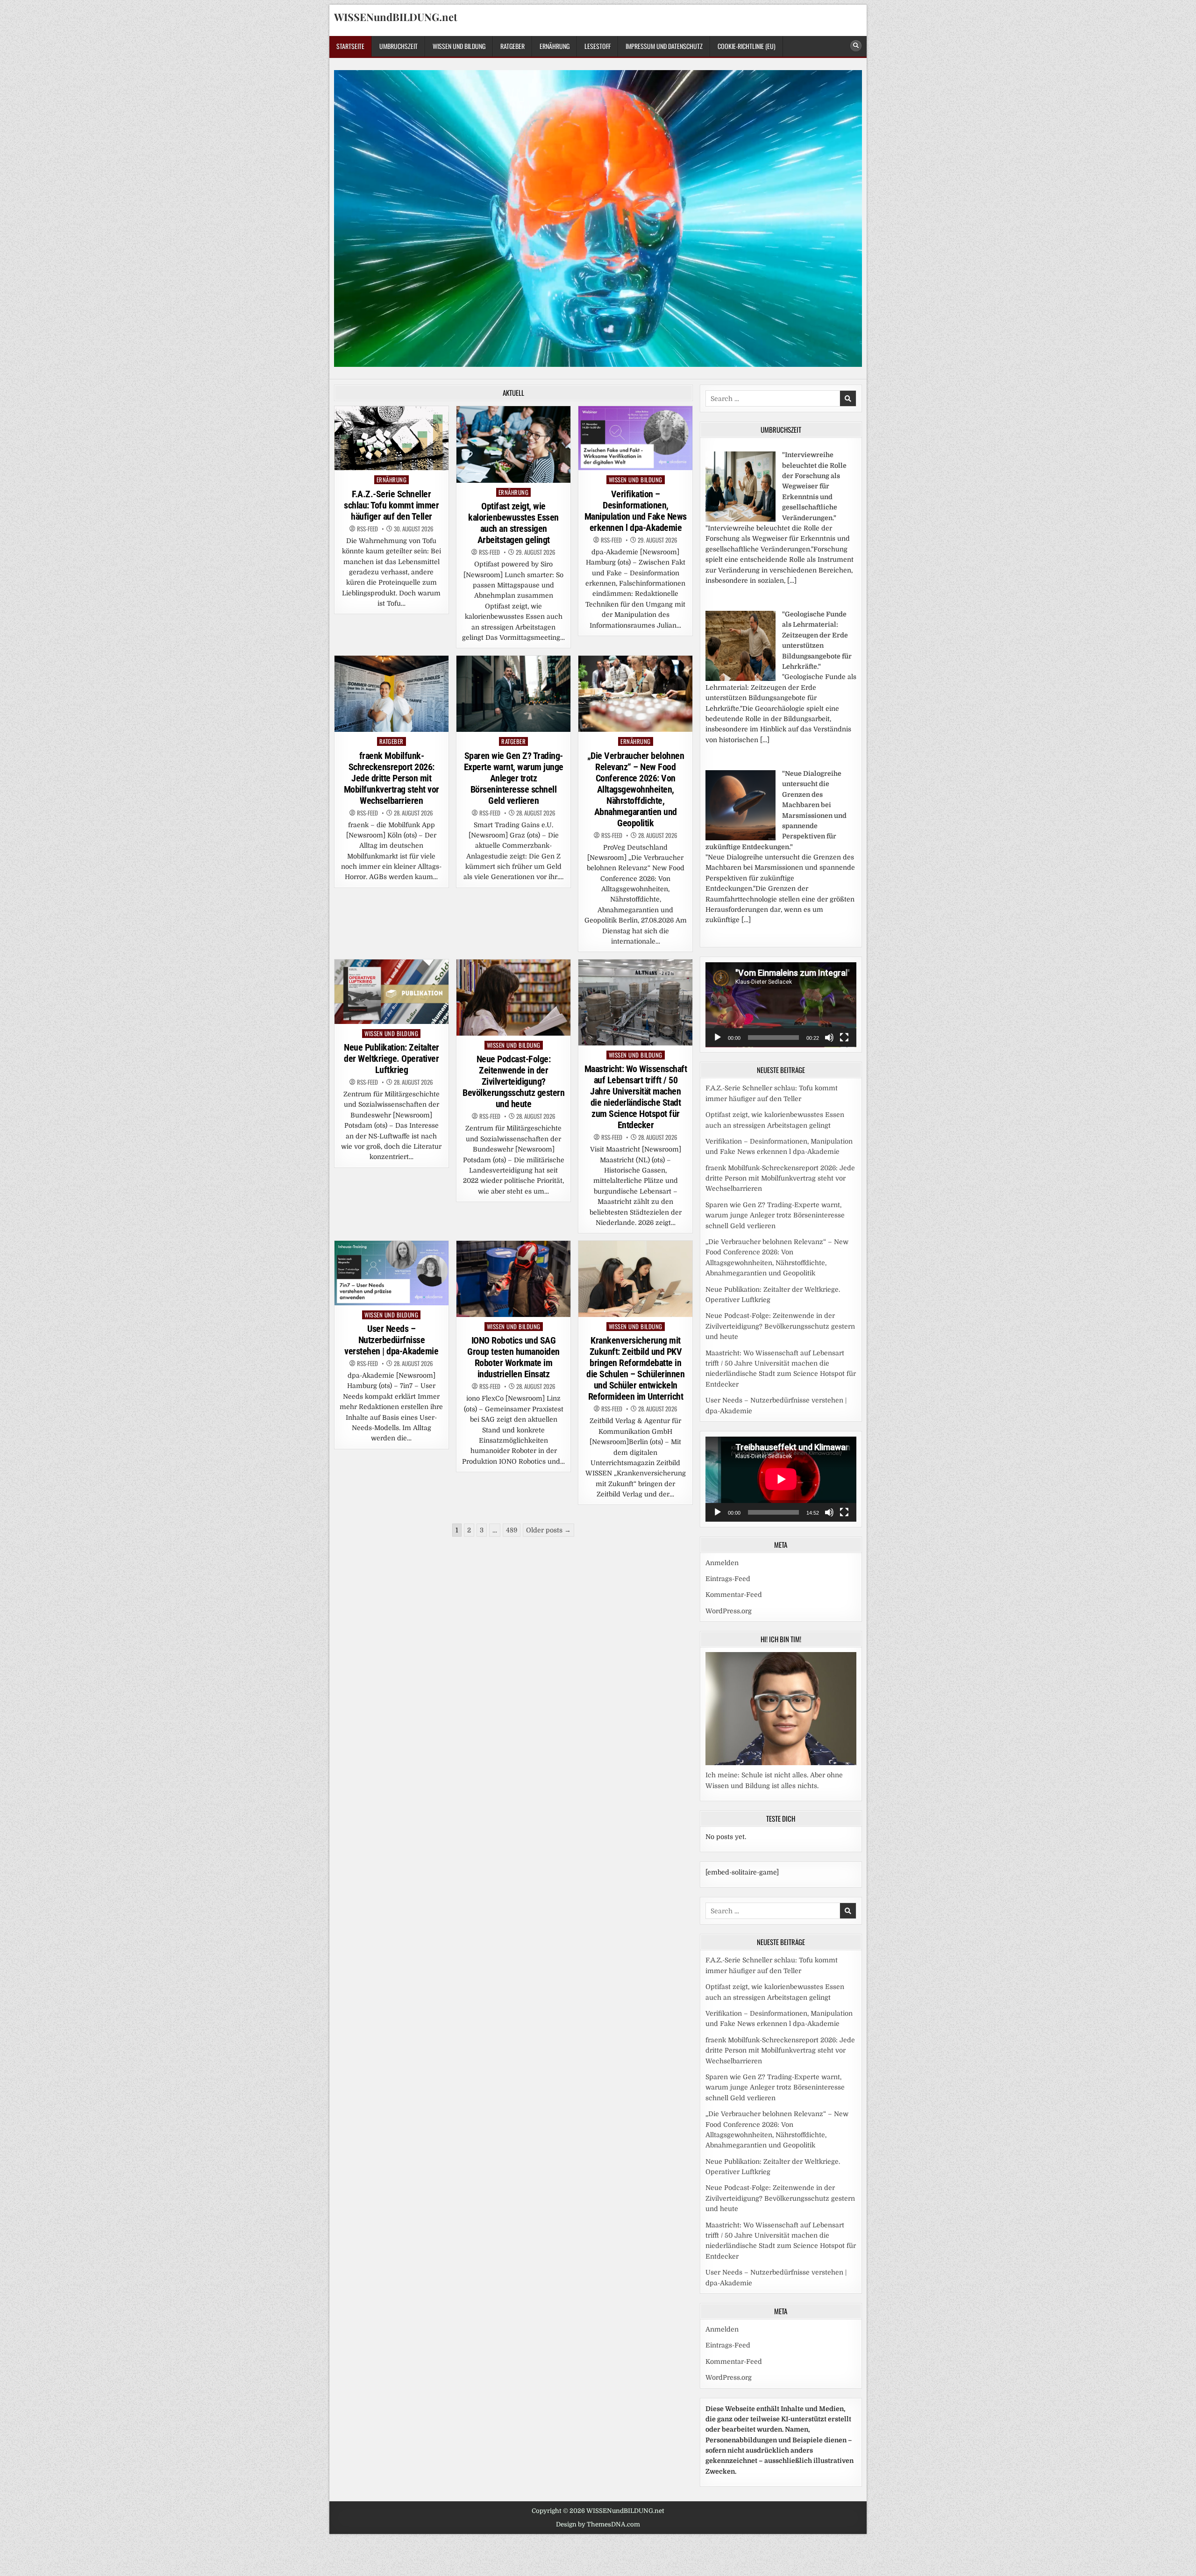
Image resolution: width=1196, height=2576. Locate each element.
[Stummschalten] (829, 1038)
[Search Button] (856, 46)
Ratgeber (513, 46)
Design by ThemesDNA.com (598, 2524)
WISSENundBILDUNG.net (396, 17)
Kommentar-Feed (734, 1595)
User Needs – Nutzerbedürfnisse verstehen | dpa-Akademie (391, 1340)
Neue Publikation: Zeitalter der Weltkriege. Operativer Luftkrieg (392, 1059)
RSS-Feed (367, 529)
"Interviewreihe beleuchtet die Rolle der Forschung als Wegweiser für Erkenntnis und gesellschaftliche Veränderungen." (814, 486)
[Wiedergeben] (718, 1038)
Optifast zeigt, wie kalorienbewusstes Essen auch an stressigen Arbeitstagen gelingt (513, 523)
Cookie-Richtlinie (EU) (747, 46)
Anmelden (722, 1563)
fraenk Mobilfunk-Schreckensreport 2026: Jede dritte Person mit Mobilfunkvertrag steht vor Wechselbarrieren (392, 778)
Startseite (350, 46)
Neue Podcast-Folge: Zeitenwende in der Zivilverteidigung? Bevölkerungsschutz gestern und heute (513, 1081)
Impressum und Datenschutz (664, 46)
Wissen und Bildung (459, 46)
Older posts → (548, 1530)
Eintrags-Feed (728, 1579)
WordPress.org (729, 1611)
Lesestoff (598, 46)
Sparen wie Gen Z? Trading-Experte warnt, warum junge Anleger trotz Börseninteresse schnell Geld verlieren (514, 778)
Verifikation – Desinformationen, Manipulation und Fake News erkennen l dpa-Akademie (636, 511)
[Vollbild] (844, 1038)
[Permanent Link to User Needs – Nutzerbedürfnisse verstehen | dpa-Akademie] (392, 1273)
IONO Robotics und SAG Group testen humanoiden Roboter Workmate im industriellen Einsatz (513, 1357)
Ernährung (555, 46)
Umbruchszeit (399, 46)
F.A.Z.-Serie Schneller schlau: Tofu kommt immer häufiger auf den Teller (391, 505)
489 (512, 1530)
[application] (781, 1005)
